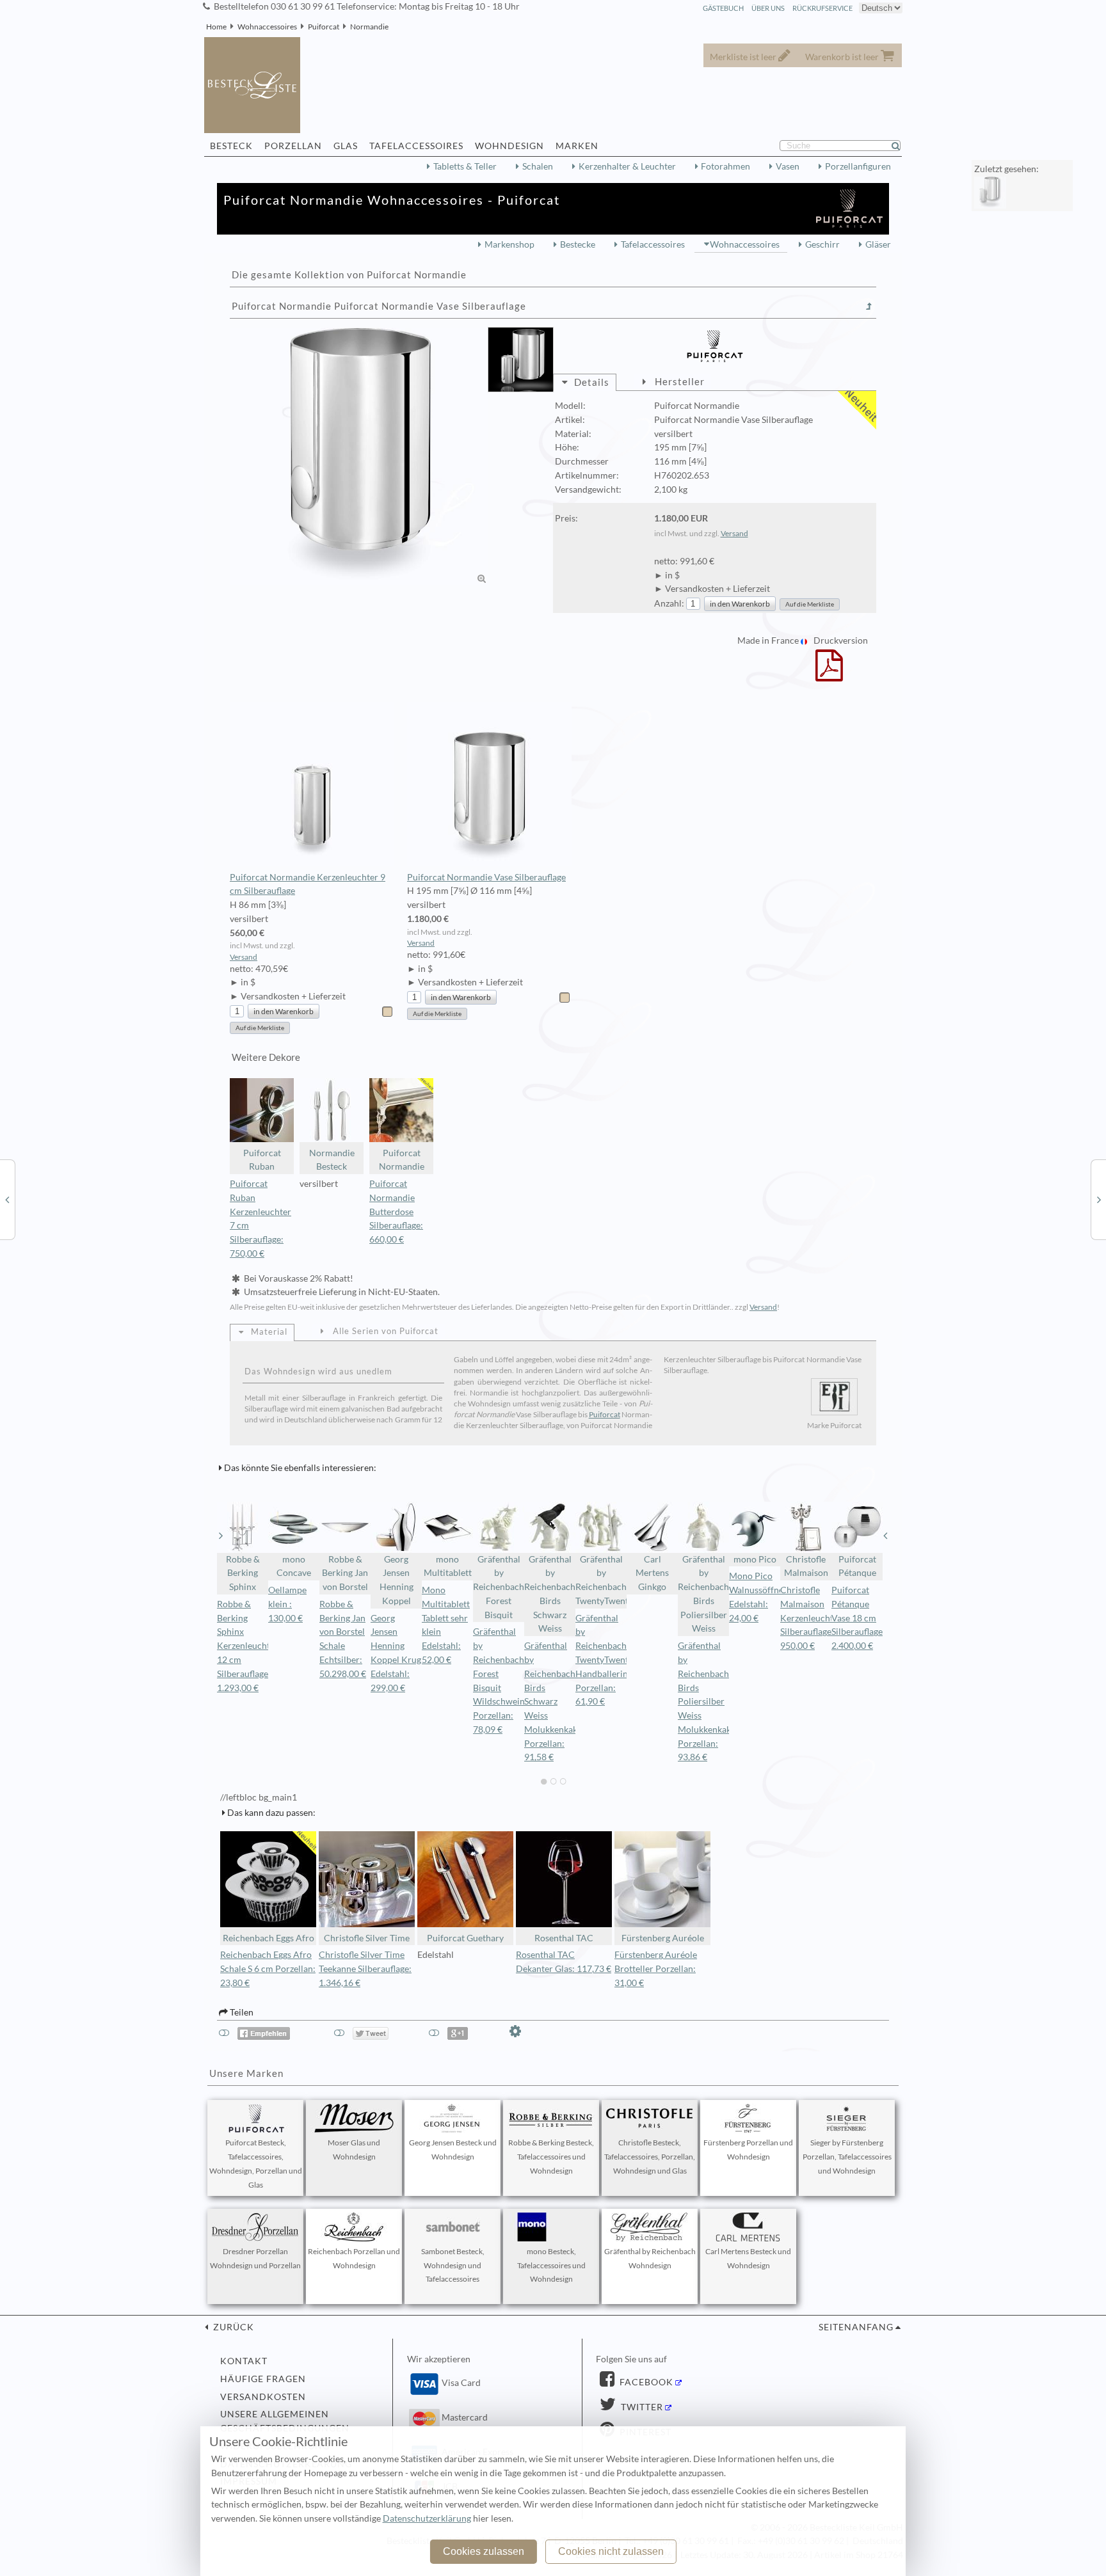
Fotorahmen (725, 166)
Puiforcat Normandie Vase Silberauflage (486, 877)
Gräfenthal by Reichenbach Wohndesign (650, 2258)
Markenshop (509, 244)
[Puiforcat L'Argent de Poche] (7, 1199)
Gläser (878, 244)
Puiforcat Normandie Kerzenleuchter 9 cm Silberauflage (308, 884)
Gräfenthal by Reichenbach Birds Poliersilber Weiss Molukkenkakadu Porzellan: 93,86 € (712, 1701)
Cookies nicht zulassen (611, 2551)
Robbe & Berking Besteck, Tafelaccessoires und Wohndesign (551, 2157)
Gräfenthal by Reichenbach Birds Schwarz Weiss (550, 1594)
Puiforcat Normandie (402, 1160)
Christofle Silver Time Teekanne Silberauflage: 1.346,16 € (365, 1969)
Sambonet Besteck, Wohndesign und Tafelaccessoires (453, 2265)
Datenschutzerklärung (427, 2518)
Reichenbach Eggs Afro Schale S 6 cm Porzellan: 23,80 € (268, 1969)
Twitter (641, 2407)
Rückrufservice (822, 8)
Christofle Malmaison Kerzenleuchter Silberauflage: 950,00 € (811, 1618)
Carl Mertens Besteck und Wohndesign (748, 2258)
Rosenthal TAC (564, 1938)
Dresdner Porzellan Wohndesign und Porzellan (255, 2258)
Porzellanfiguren (858, 166)
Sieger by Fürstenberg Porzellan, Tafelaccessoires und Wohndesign (847, 2157)
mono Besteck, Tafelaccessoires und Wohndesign (551, 2265)
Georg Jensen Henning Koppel (397, 1580)
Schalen (538, 166)
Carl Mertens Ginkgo (652, 1573)
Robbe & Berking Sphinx (243, 1573)
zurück (232, 2327)
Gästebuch (723, 8)
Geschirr (822, 244)
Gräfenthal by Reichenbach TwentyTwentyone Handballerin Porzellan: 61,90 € (612, 1660)
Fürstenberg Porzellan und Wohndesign (748, 2150)
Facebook (645, 2382)
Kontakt (244, 2361)
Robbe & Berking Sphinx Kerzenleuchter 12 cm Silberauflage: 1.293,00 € (248, 1646)
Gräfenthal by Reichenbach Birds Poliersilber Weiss (703, 1594)
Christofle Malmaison (806, 1566)
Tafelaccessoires (653, 244)
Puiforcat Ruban (262, 1160)
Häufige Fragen (263, 2379)
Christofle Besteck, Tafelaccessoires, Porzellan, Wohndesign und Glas (650, 2157)
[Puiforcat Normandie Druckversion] (829, 674)
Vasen (788, 166)
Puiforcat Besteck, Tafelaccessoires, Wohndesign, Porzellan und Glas (256, 2163)
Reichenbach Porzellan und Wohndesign (354, 2258)
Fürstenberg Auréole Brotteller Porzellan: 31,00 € (656, 1969)
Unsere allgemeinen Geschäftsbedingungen (285, 2421)
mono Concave (294, 1566)
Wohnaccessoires (267, 27)
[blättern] (221, 1536)
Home (216, 27)
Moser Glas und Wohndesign (354, 2150)
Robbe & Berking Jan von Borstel (345, 1573)
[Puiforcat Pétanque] (1099, 1199)
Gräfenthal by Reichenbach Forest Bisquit (499, 1587)
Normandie (369, 27)
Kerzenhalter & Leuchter (627, 166)
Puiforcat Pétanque (857, 1566)
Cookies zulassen (484, 2551)
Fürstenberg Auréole (663, 1938)
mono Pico (755, 1559)
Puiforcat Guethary (465, 1938)
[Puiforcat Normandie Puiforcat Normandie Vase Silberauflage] (359, 456)
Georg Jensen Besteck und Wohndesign (453, 2150)
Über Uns (768, 8)
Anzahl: (669, 603)
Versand (734, 533)
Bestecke (578, 244)
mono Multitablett (448, 1566)
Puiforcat (324, 27)
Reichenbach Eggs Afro (268, 1938)
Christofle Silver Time (367, 1938)
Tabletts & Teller (465, 166)
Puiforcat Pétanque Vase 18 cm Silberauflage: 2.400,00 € (858, 1618)
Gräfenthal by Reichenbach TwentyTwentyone (601, 1580)
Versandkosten (263, 2397)
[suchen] (901, 146)
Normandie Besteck (332, 1160)
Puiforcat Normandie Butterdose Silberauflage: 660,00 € (396, 1212)
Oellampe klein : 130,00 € (287, 1604)
